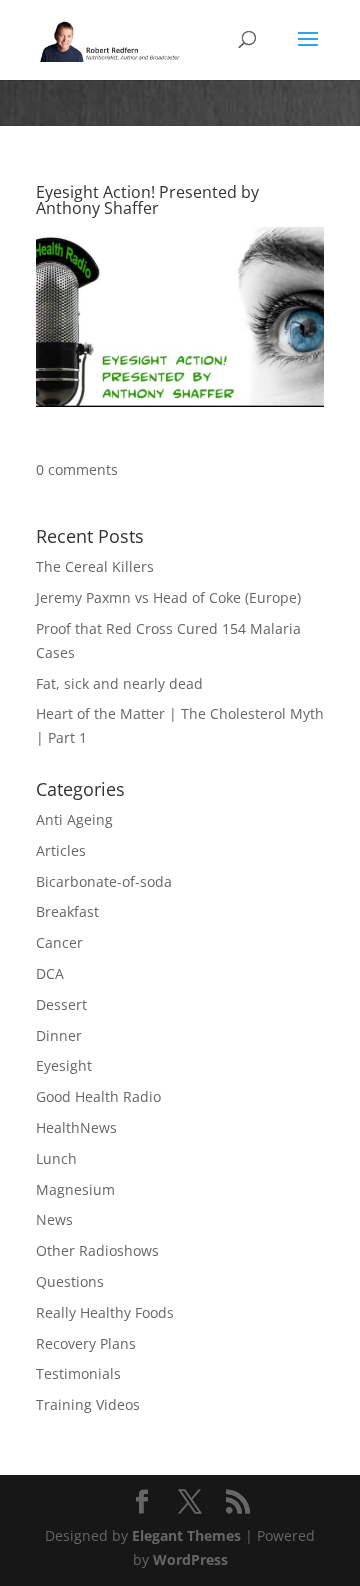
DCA (50, 973)
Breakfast (67, 911)
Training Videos (88, 1404)
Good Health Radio (98, 1096)
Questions (70, 1281)
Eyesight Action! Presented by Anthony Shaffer (147, 200)
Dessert (61, 1004)
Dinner (59, 1035)
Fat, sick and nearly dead (119, 683)
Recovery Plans (86, 1343)
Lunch (56, 1158)
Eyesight (64, 1065)
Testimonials (78, 1373)
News (54, 1219)
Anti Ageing (74, 819)
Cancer (59, 942)
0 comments (77, 469)
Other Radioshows (97, 1250)
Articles (61, 850)
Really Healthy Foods (105, 1312)
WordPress (190, 1559)
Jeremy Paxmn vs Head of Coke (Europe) (168, 597)
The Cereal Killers (95, 566)
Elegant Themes (186, 1535)
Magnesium (75, 1189)
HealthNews (76, 1127)
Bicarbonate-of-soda (104, 881)
